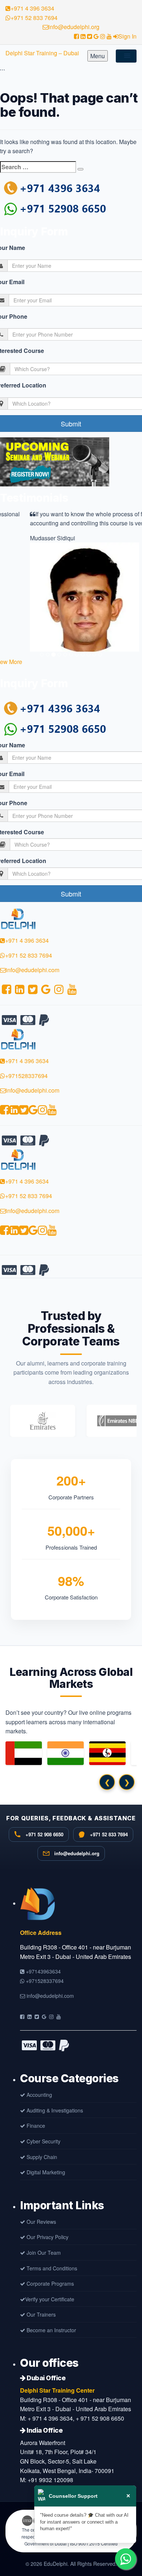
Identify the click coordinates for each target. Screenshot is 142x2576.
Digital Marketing (45, 2172)
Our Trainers (40, 2314)
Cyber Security (43, 2141)
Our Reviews (41, 2222)
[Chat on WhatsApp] (126, 2559)
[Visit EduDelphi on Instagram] (51, 2016)
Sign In (127, 36)
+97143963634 (43, 1971)
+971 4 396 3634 (32, 8)
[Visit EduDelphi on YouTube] (59, 2016)
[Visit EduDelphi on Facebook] (22, 2016)
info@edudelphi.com (33, 970)
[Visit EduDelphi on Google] (44, 2016)
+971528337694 (26, 1076)
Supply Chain (41, 2157)
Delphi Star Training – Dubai (42, 53)
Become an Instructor (51, 2330)
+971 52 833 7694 (34, 18)
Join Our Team (43, 2253)
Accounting (39, 2095)
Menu (98, 56)
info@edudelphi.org (74, 27)
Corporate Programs (50, 2283)
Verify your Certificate (50, 2299)
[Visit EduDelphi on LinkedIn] (29, 2016)
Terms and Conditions (51, 2268)
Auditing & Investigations (54, 2110)
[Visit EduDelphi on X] (37, 2016)
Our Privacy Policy (47, 2237)
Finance (35, 2126)
